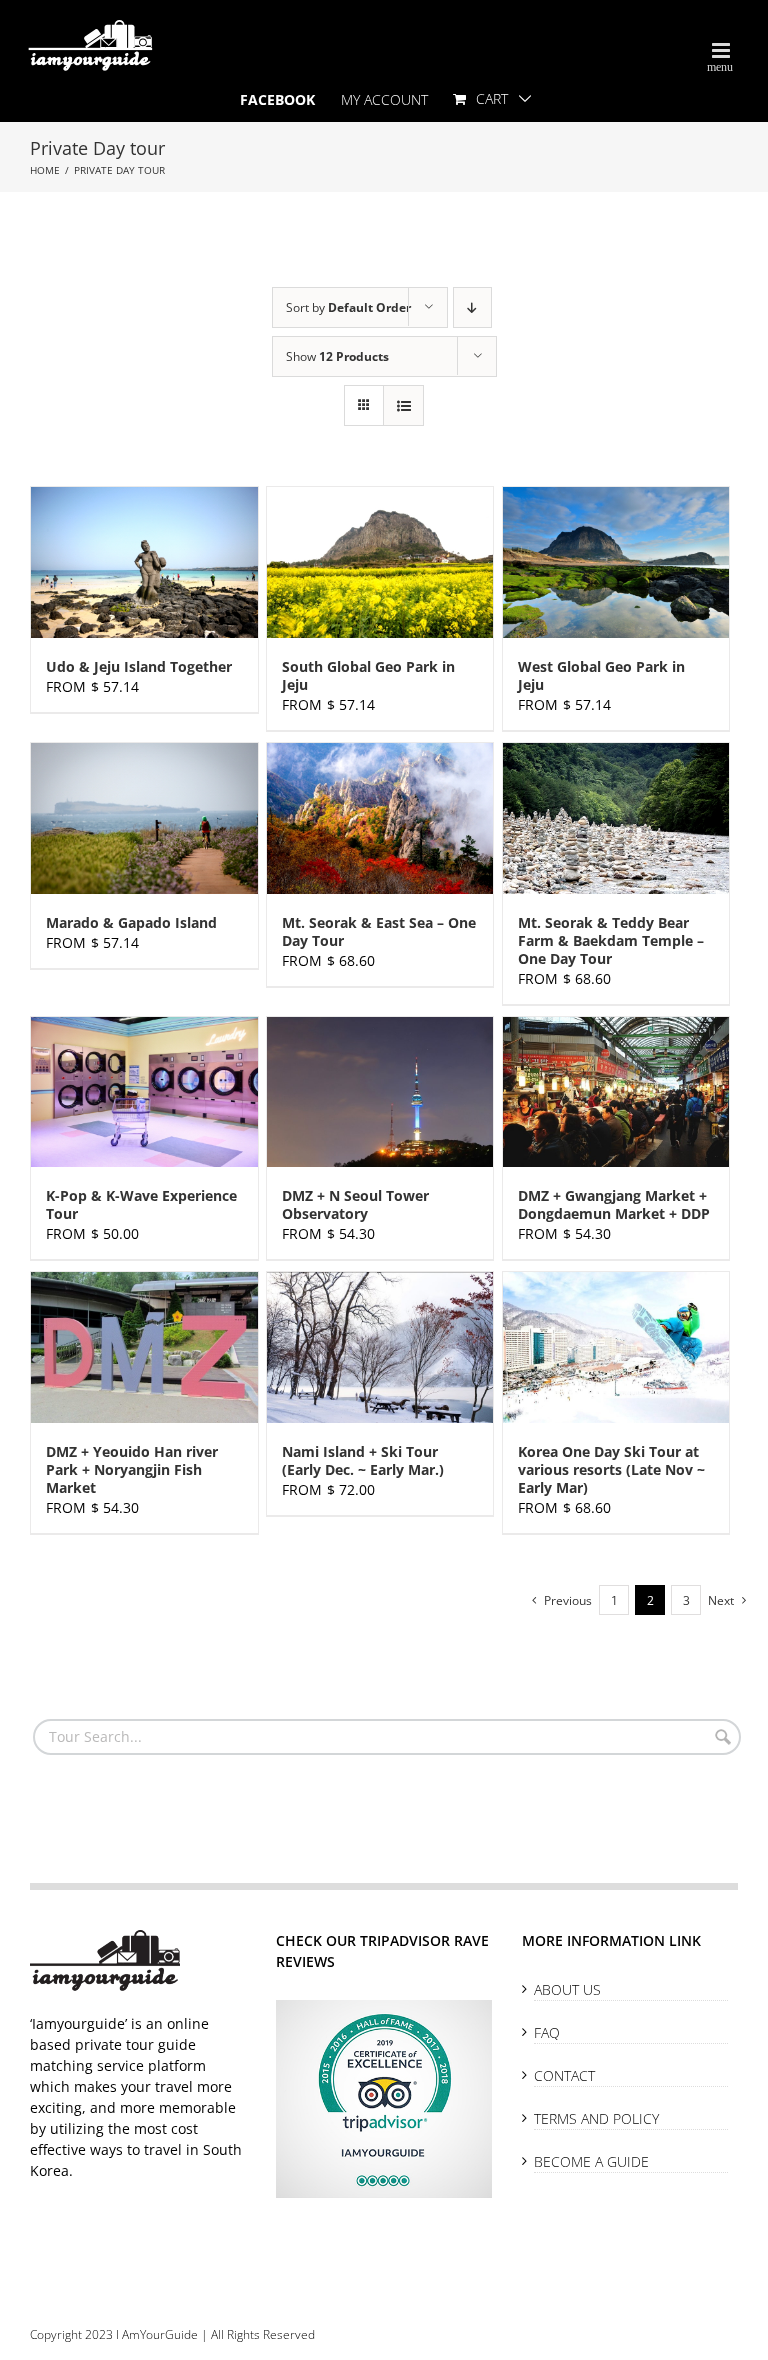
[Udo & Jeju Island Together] (144, 562)
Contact (564, 2075)
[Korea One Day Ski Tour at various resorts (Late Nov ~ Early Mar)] (616, 1347)
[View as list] (403, 405)
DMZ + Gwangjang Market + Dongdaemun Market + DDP (614, 1204)
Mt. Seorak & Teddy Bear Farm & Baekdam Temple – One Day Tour (611, 940)
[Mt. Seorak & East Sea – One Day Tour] (380, 818)
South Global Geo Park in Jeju (368, 675)
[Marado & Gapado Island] (144, 818)
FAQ (547, 2032)
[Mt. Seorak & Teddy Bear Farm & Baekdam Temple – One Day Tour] (616, 818)
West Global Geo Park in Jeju (601, 675)
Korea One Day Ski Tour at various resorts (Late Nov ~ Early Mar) (611, 1469)
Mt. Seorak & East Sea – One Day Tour (379, 931)
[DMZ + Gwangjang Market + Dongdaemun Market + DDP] (616, 1092)
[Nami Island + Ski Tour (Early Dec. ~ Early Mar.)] (380, 1347)
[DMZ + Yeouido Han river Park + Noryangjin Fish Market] (144, 1347)
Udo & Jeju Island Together (139, 666)
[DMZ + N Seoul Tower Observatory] (380, 1092)
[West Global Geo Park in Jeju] (616, 562)
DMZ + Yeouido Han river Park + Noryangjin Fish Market (132, 1469)
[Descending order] (472, 307)
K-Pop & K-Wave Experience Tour (141, 1204)
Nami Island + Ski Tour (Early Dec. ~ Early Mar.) (363, 1460)
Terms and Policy (596, 2118)
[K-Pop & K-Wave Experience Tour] (144, 1092)
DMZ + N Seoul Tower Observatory (355, 1204)
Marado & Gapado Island (131, 922)
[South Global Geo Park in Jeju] (380, 562)
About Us (567, 1989)
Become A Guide (591, 2161)
